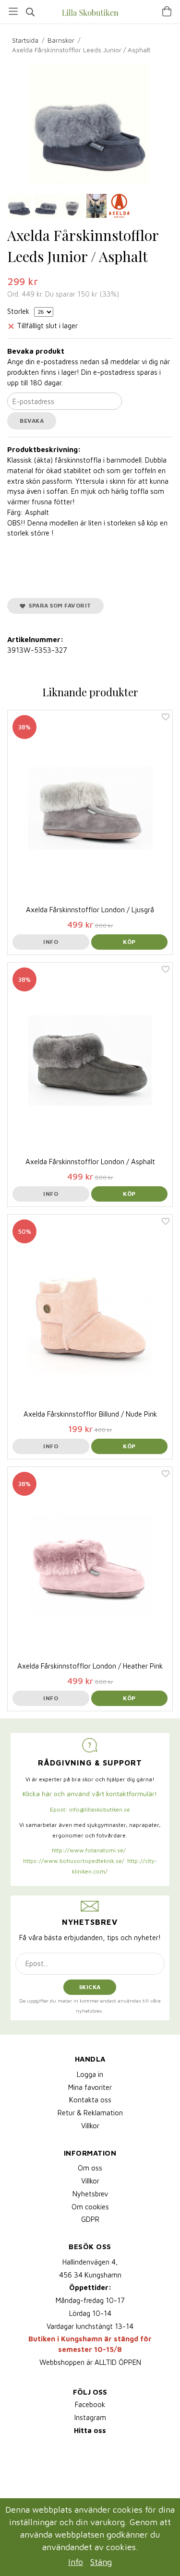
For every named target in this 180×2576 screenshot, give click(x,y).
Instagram (90, 2417)
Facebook (90, 2404)
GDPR (90, 2219)
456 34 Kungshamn (90, 2275)
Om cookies (90, 2207)
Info (51, 942)
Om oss (90, 2168)
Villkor (90, 2126)
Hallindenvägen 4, (90, 2262)
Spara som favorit (58, 605)
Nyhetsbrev (90, 2194)
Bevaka (32, 421)
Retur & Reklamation (90, 2113)
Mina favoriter (90, 2087)
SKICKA (90, 1987)
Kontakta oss (90, 2100)
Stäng (101, 2562)
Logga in (90, 2074)
